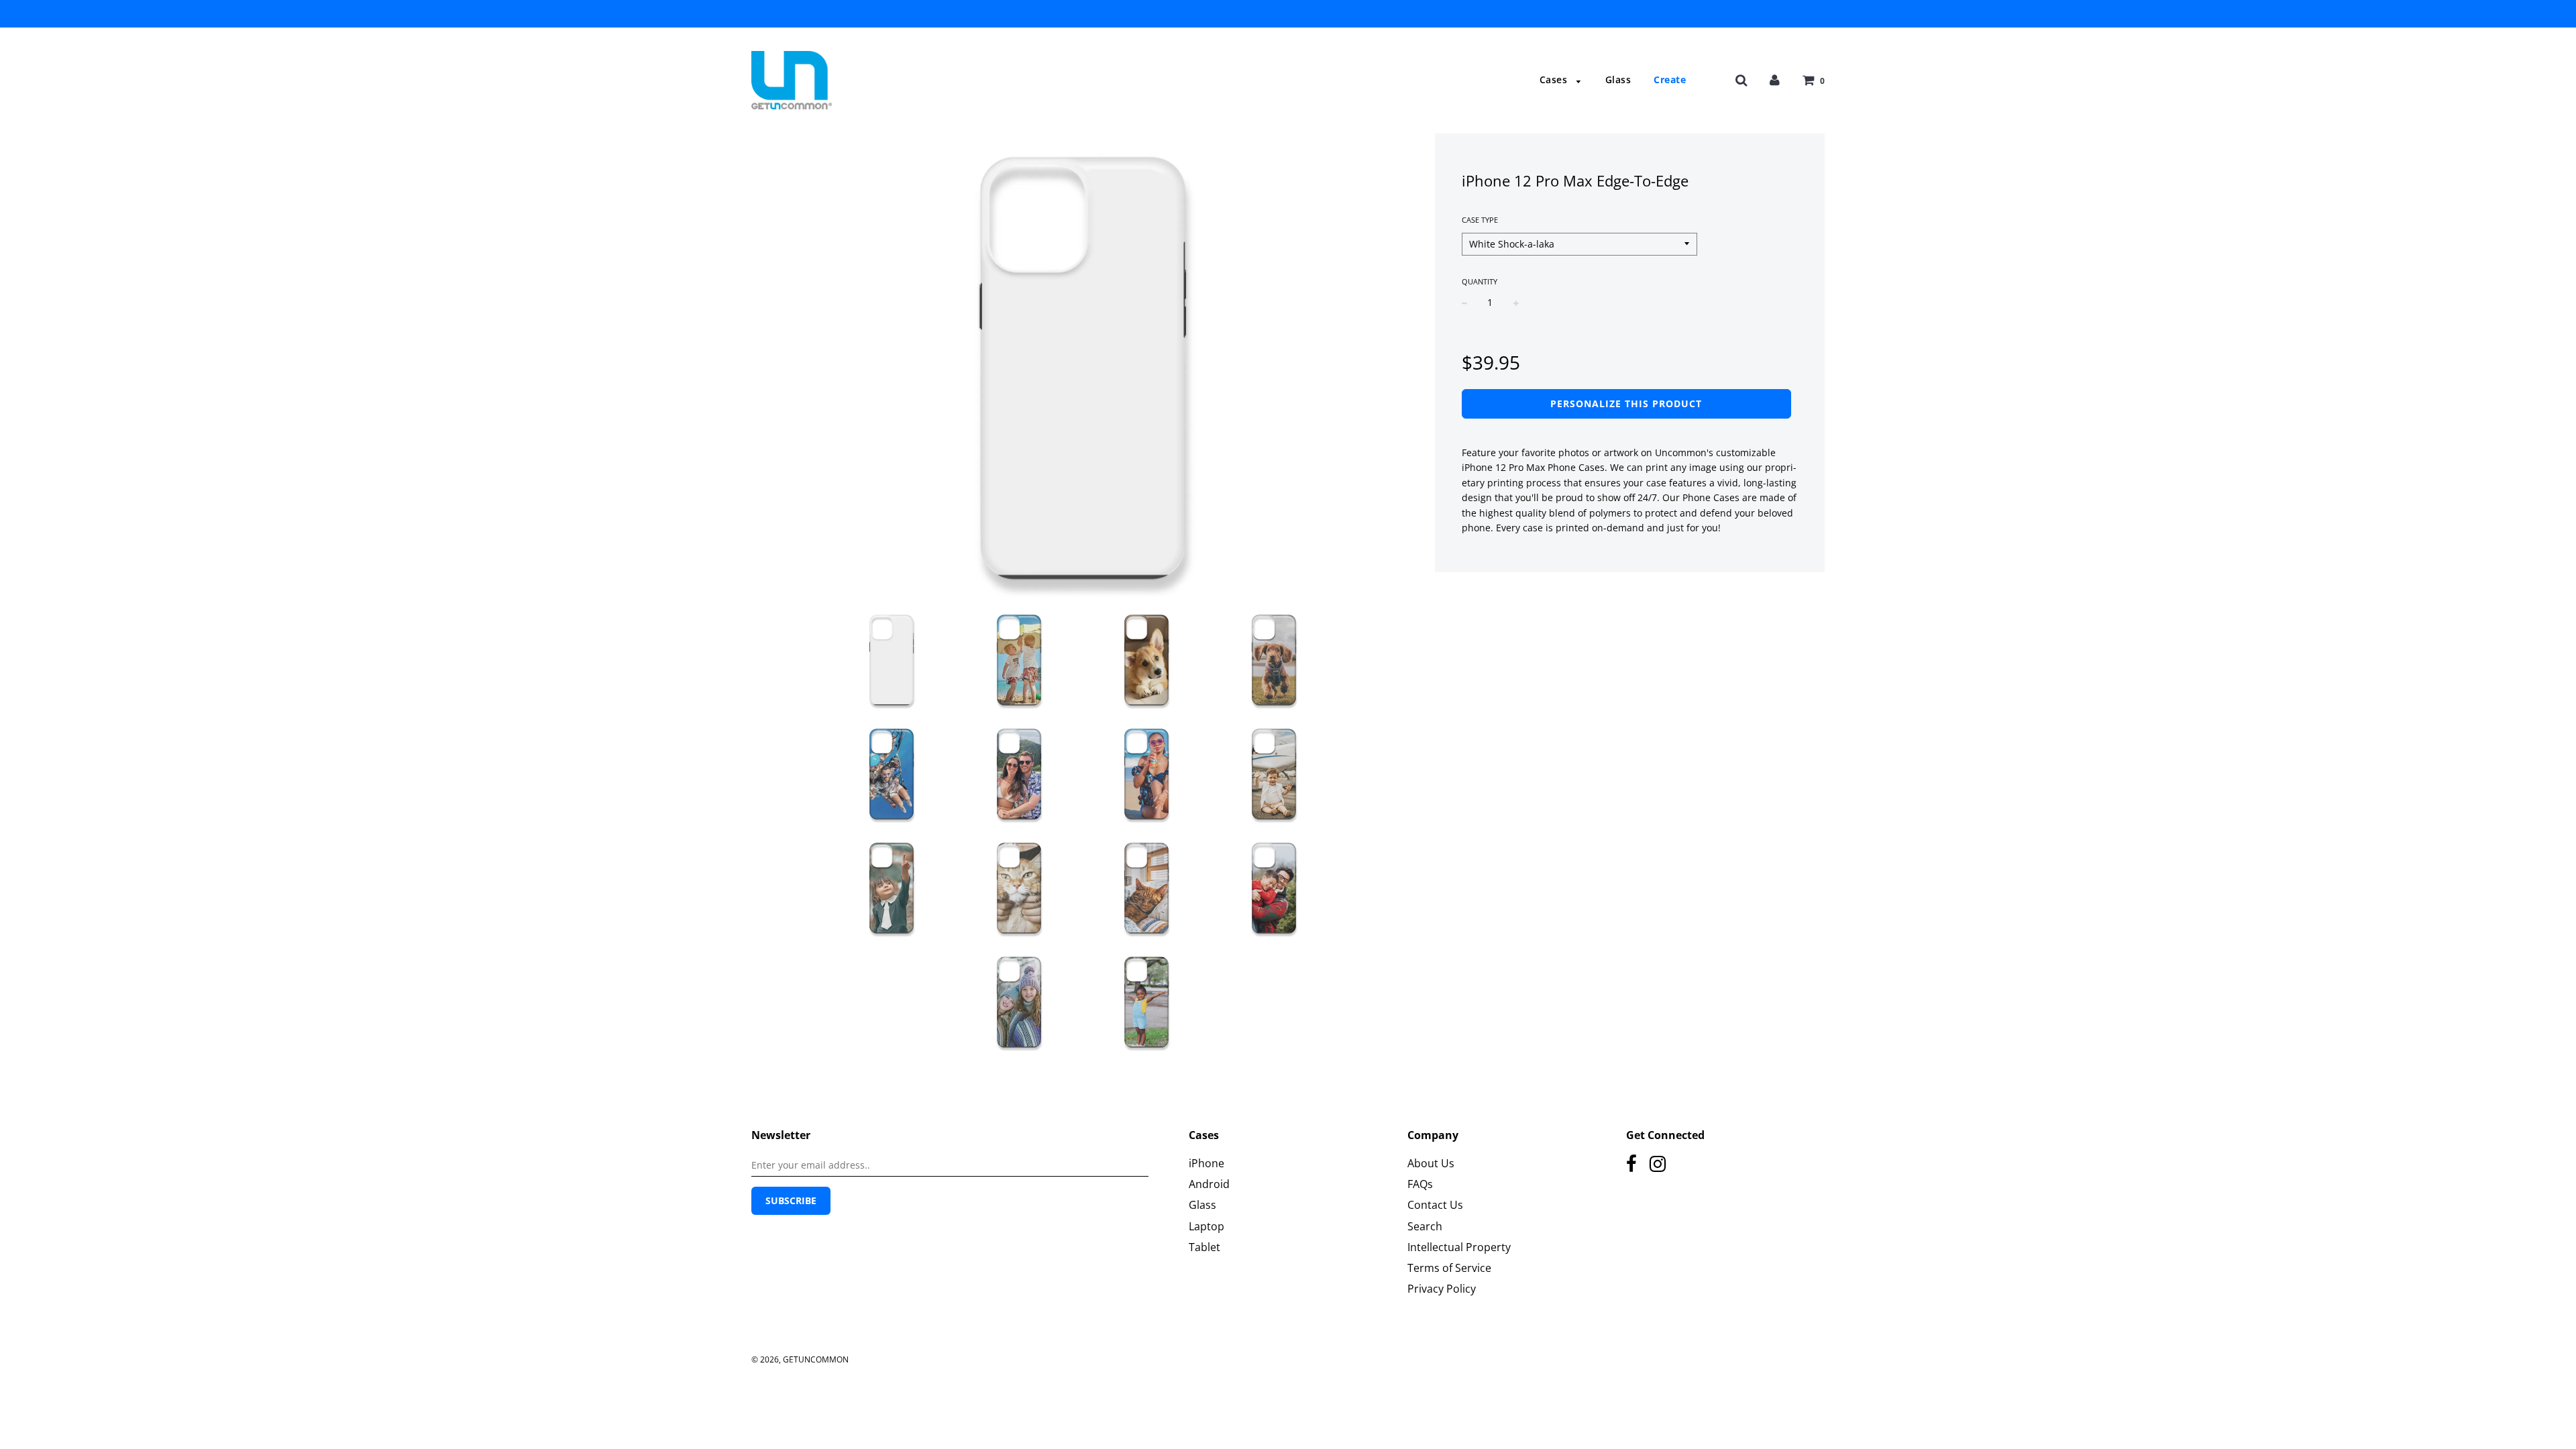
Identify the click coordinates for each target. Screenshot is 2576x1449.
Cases (1555, 79)
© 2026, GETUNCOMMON (800, 1359)
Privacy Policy (1442, 1289)
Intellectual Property (1459, 1247)
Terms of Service (1449, 1268)
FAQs (1420, 1184)
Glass (1618, 79)
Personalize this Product (1626, 404)
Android (1209, 1184)
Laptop (1206, 1226)
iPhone (1206, 1163)
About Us (1431, 1163)
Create (1670, 79)
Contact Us (1435, 1205)
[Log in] (1775, 79)
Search (1425, 1226)
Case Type (1480, 220)
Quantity (1480, 281)
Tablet (1204, 1247)
